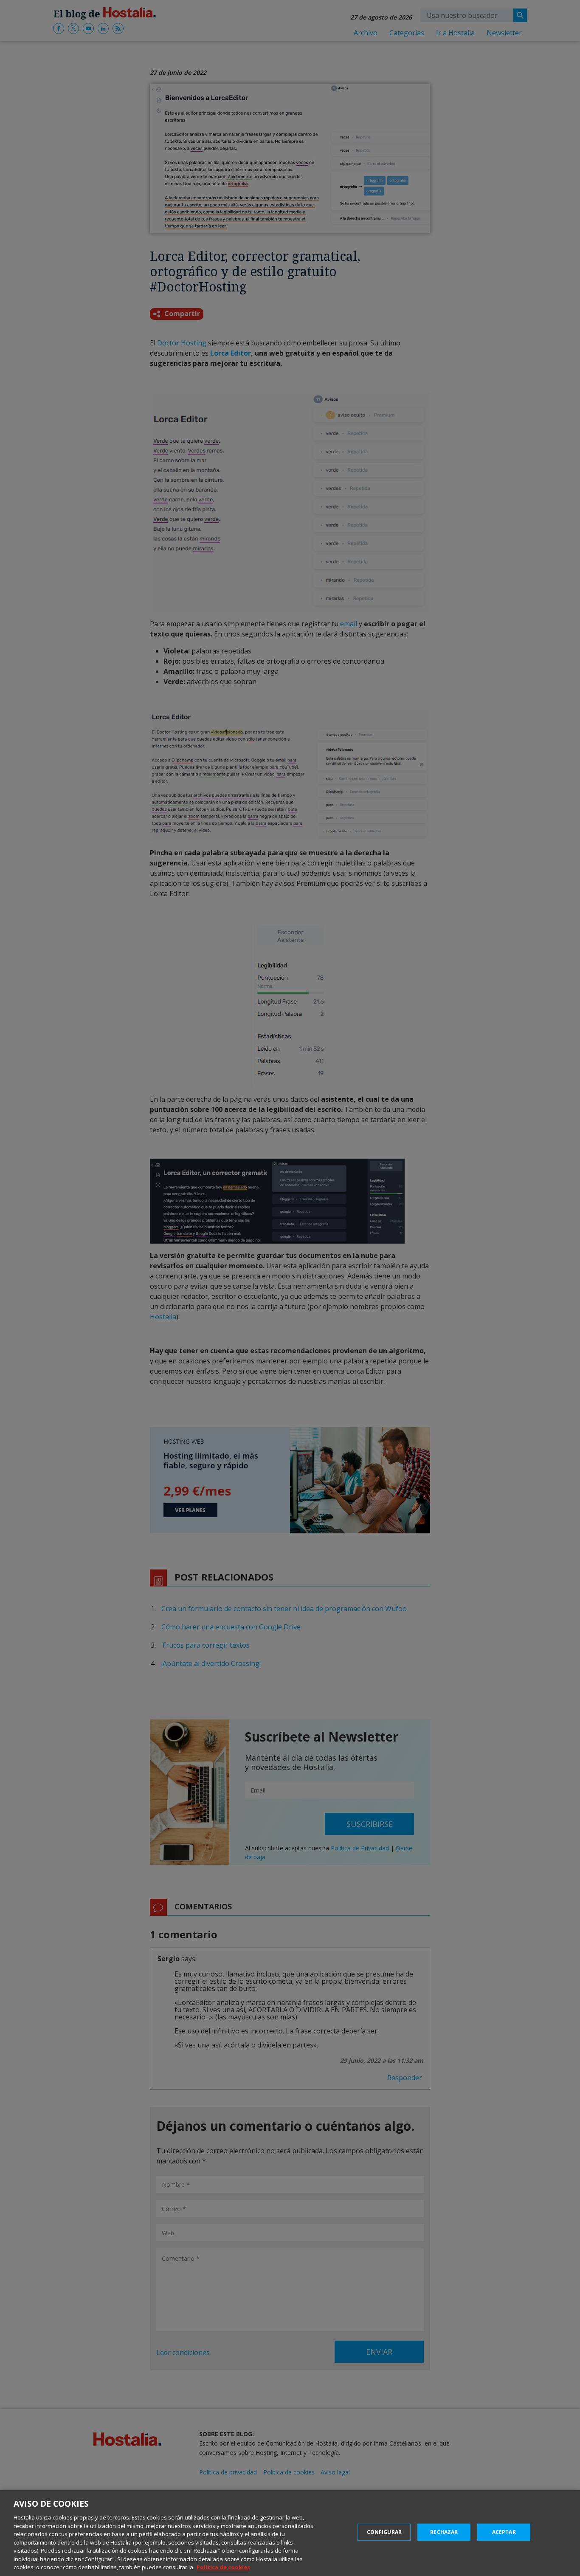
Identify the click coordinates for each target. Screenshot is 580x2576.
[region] (290, 2533)
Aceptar (504, 2532)
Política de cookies (223, 2567)
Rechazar (444, 2532)
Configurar (384, 2532)
